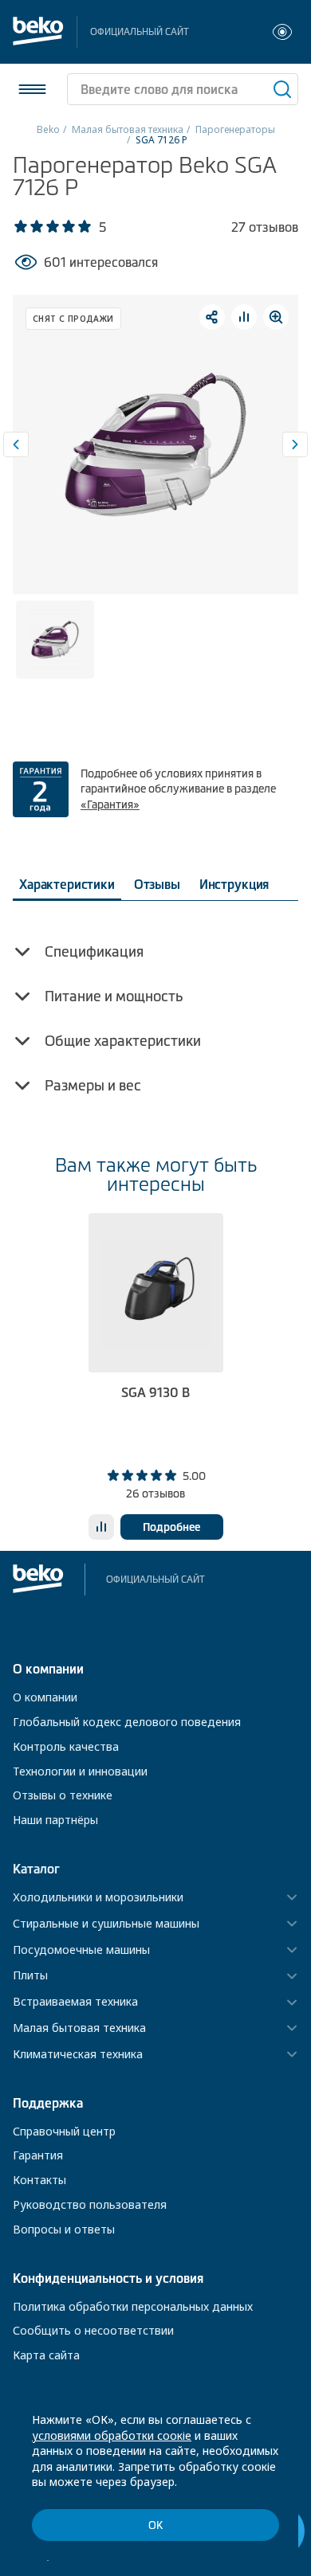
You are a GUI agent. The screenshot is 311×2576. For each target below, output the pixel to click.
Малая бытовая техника (128, 129)
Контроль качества (66, 1746)
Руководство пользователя (90, 2204)
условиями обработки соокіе (112, 2435)
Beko (48, 129)
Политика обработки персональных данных (133, 2306)
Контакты (39, 2180)
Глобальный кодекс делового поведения (127, 1722)
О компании (45, 1697)
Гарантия (38, 2155)
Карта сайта (46, 2355)
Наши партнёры (55, 1820)
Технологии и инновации (80, 1771)
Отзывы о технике (63, 1795)
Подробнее (171, 1527)
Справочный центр (64, 2131)
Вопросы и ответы (64, 2229)
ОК (155, 2525)
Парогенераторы (235, 129)
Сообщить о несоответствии (93, 2330)
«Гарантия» (110, 805)
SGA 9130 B (155, 1392)
